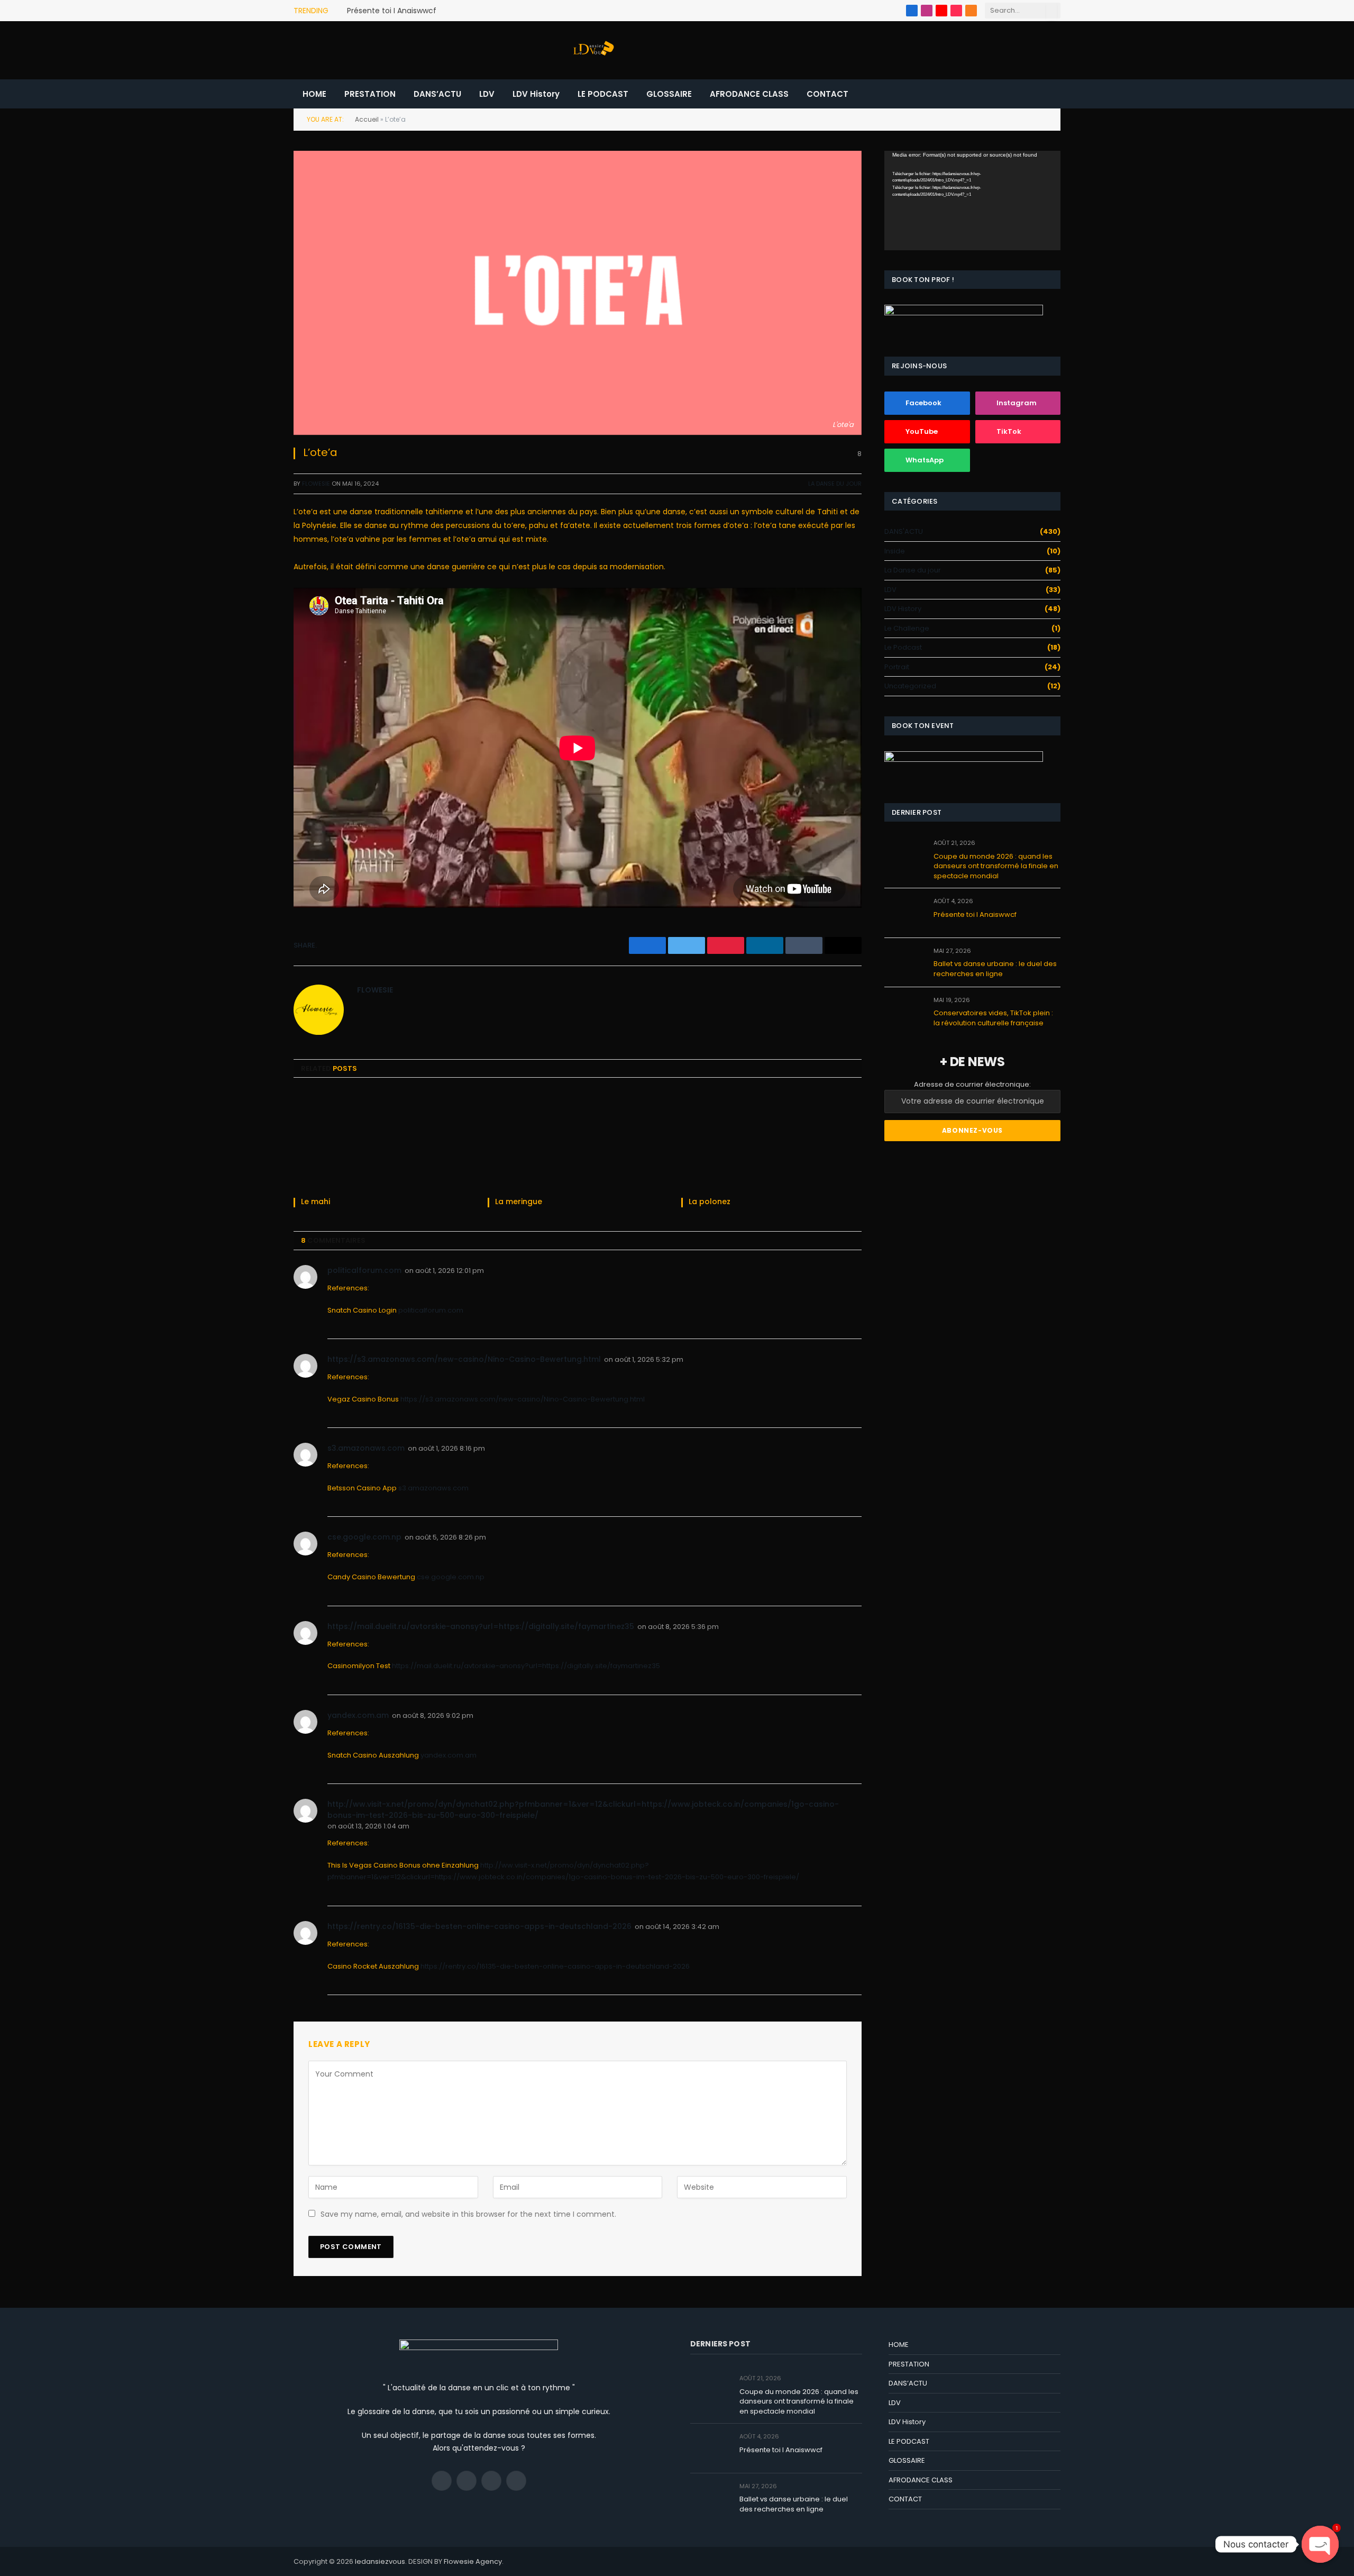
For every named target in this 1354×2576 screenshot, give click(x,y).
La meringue (519, 1202)
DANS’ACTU (437, 94)
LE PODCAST (603, 94)
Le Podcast (903, 647)
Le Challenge (907, 628)
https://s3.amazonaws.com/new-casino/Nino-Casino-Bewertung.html (464, 1359)
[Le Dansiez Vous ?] (592, 50)
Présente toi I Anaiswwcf (392, 11)
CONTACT (827, 94)
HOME (314, 94)
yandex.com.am (358, 1715)
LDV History (536, 94)
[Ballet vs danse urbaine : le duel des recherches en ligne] (904, 963)
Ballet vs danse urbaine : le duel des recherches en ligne (995, 969)
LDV (487, 94)
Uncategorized (910, 686)
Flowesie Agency (473, 2561)
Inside (895, 551)
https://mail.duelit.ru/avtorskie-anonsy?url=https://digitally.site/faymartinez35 (481, 1626)
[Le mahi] (384, 1140)
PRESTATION (370, 94)
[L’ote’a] (578, 293)
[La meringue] (578, 1140)
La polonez (710, 1202)
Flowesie (316, 484)
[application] (972, 200)
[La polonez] (771, 1140)
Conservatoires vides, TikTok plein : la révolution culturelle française (993, 1018)
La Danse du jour (835, 484)
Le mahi (315, 1202)
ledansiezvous (380, 2561)
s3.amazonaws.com (366, 1448)
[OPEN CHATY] (1320, 2544)
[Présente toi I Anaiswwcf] (904, 913)
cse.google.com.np (364, 1537)
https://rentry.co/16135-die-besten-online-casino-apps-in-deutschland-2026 (479, 1926)
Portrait (897, 667)
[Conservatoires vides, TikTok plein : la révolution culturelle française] (904, 1012)
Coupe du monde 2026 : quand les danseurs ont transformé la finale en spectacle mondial (996, 866)
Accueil (367, 119)
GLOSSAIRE (669, 94)
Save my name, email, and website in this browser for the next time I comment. (468, 2214)
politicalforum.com (364, 1270)
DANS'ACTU (904, 531)
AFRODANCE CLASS (749, 94)
